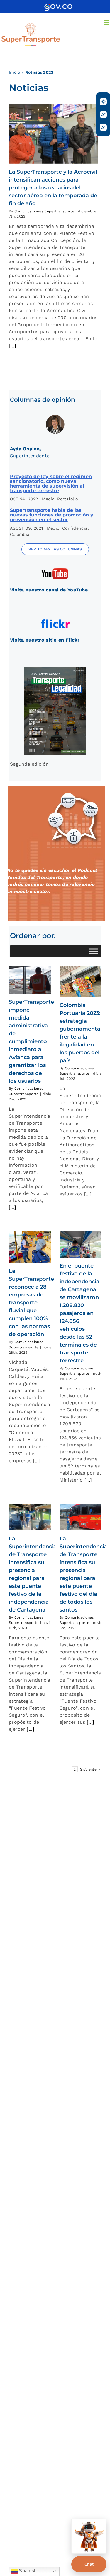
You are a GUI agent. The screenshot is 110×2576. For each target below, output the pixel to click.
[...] (13, 346)
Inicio (15, 72)
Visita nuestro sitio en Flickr (45, 640)
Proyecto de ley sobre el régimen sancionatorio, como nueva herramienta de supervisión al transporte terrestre (51, 484)
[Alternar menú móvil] (107, 22)
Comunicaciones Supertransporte (44, 211)
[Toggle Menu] (94, 951)
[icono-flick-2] (55, 619)
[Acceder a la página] (58, 6)
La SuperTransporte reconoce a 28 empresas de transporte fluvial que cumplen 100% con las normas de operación (31, 1303)
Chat (89, 2564)
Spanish (27, 2571)
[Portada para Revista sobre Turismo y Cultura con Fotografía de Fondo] (55, 669)
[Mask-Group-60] (55, 569)
